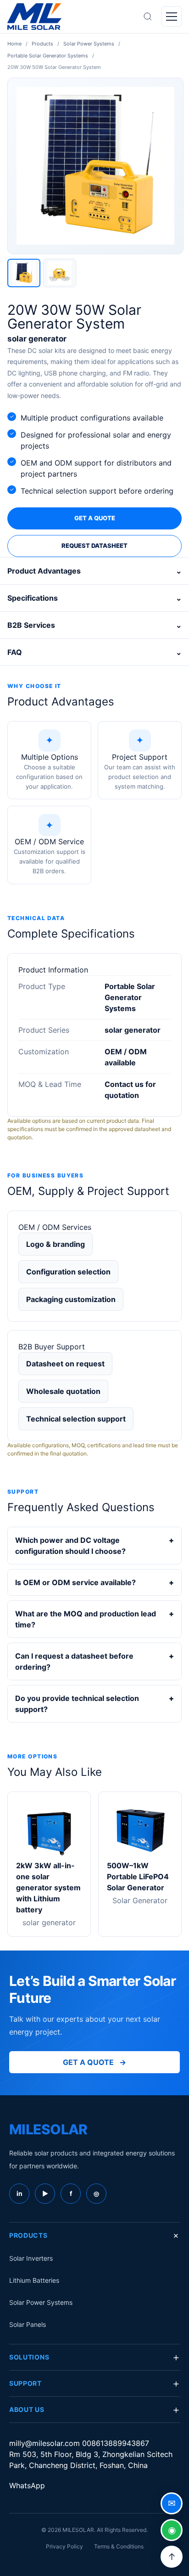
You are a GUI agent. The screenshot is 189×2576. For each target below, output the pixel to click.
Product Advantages (94, 571)
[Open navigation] (172, 17)
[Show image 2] (60, 273)
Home (14, 44)
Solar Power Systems (89, 44)
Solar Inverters (31, 2258)
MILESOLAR (48, 2129)
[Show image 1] (24, 273)
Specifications (94, 598)
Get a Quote (95, 518)
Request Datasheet (94, 546)
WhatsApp (27, 2485)
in (19, 2193)
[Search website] (148, 17)
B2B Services (94, 625)
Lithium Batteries (34, 2280)
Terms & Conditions (119, 2546)
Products (42, 44)
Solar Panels (28, 2324)
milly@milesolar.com (46, 2443)
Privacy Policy (64, 2546)
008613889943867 (116, 2443)
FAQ (94, 652)
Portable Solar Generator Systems (48, 56)
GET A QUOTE (94, 2062)
